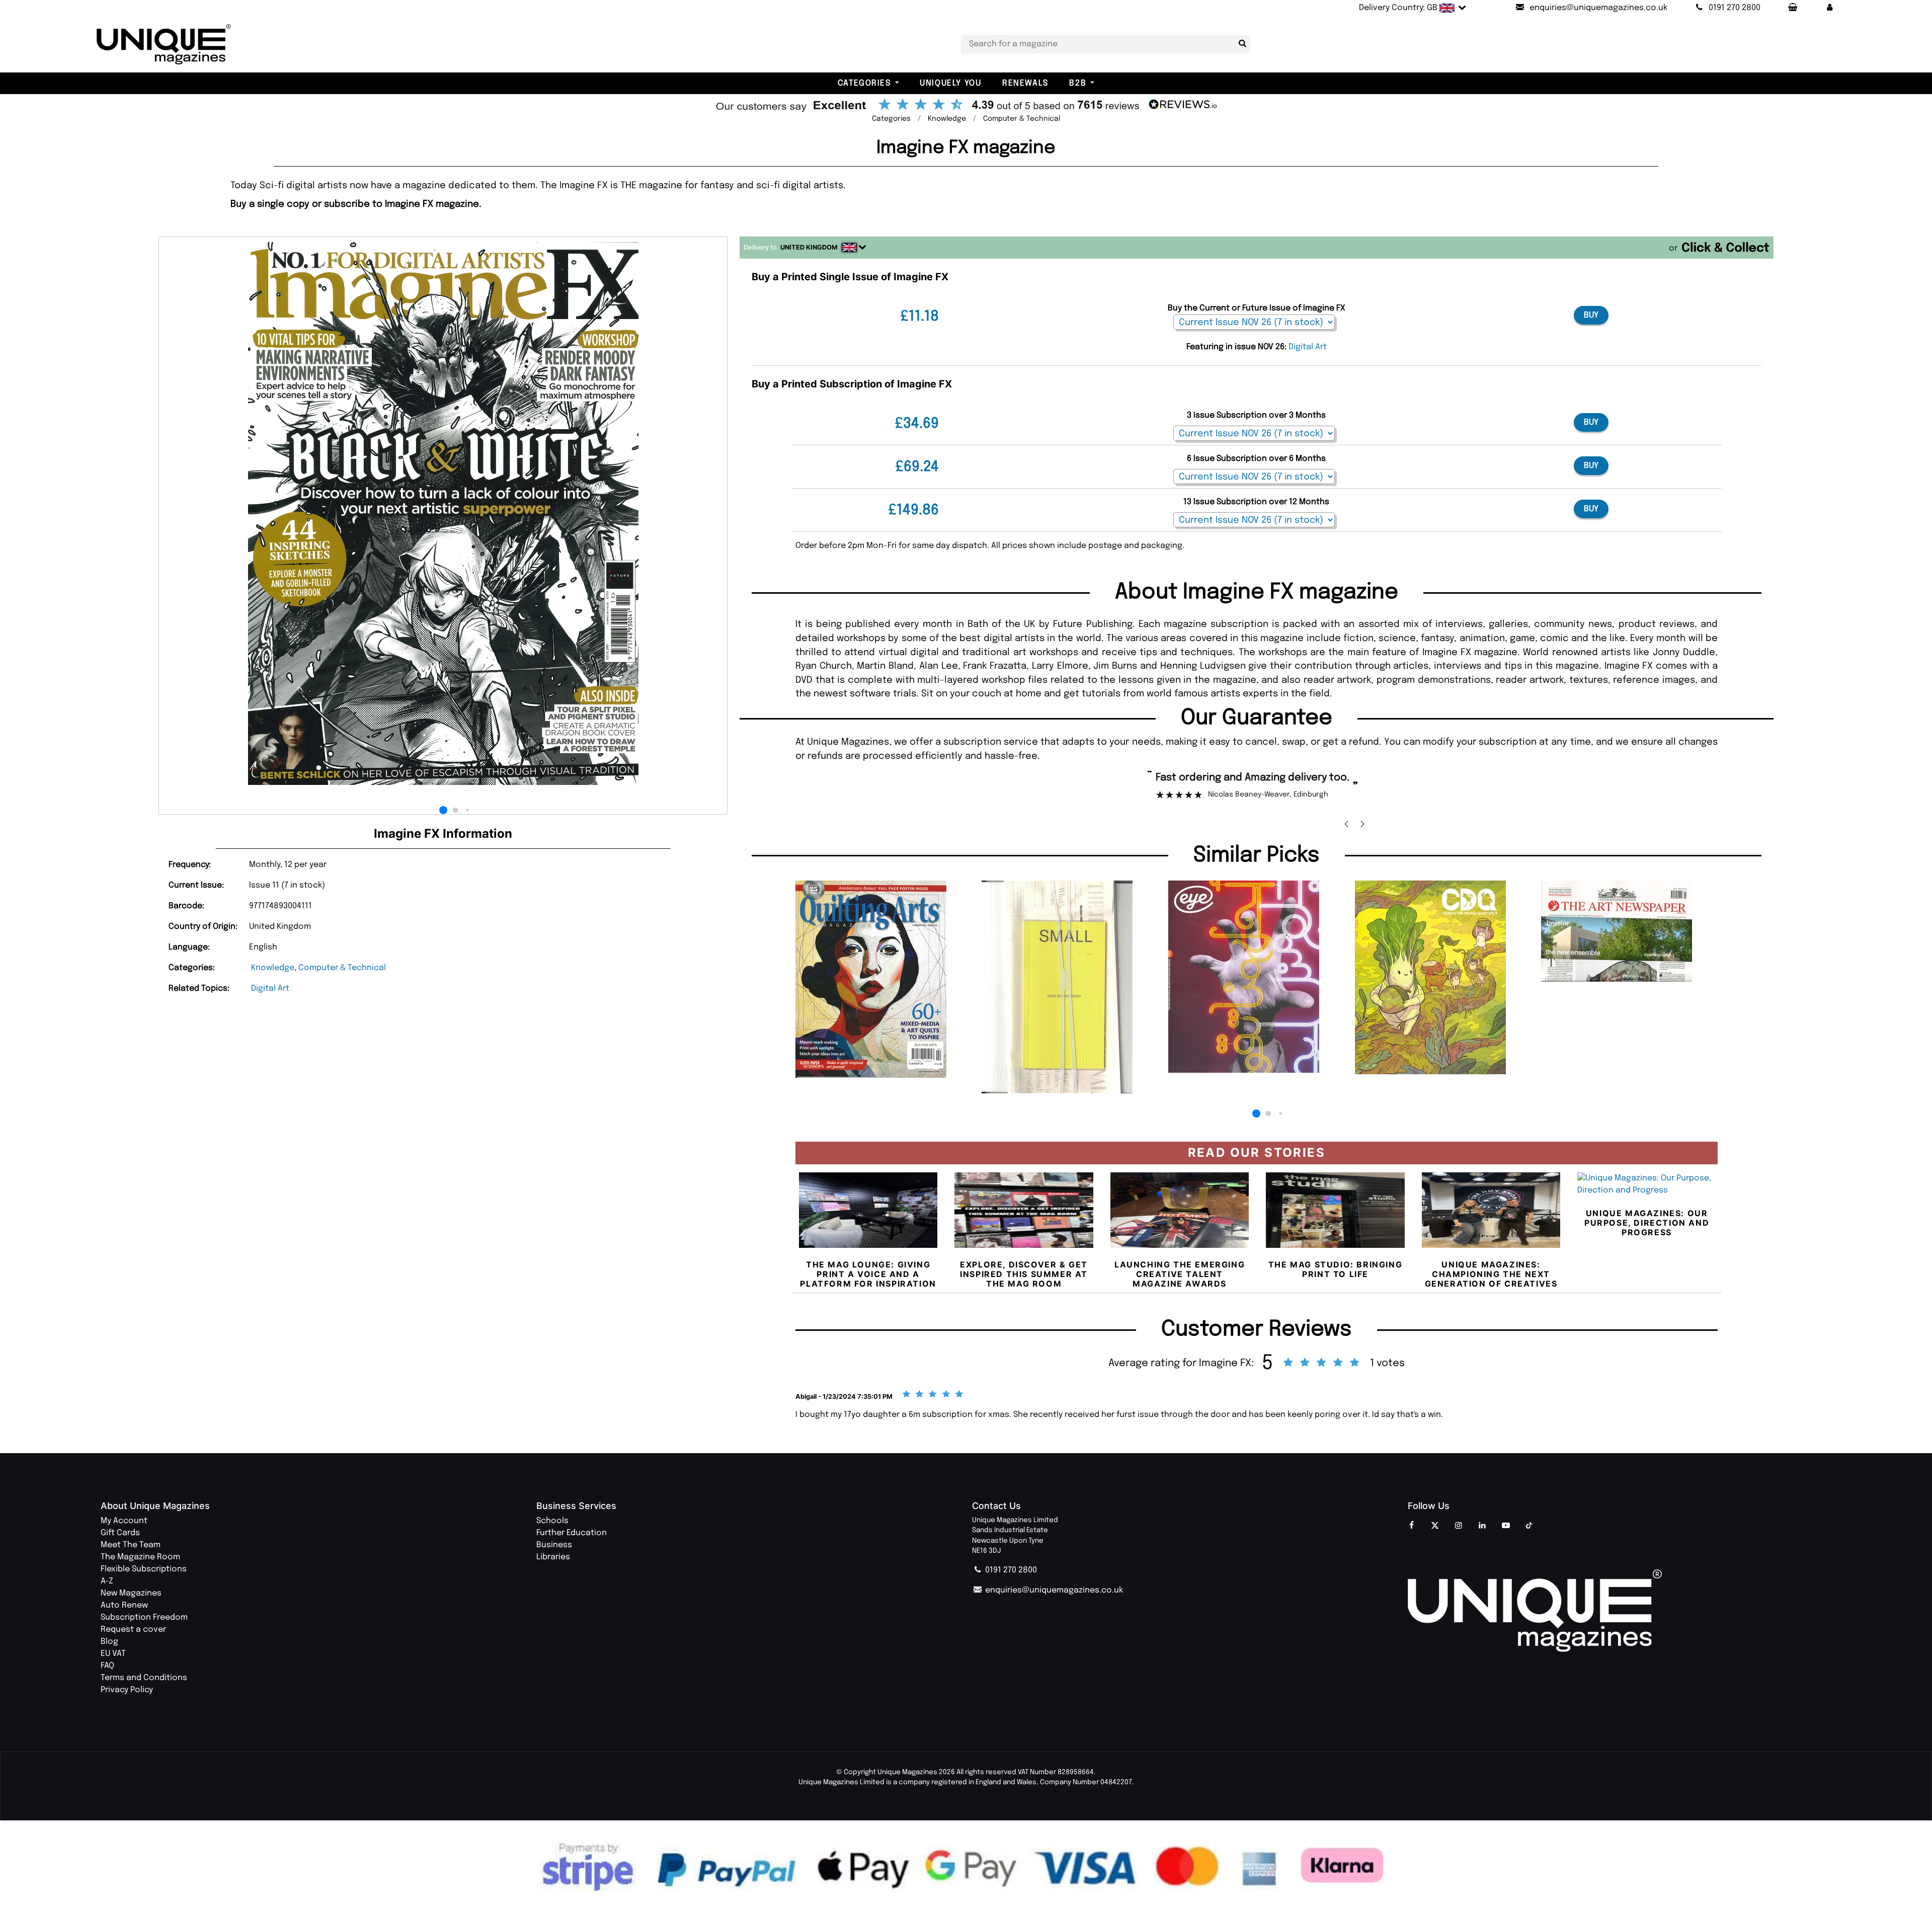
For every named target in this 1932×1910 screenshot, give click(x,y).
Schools (552, 1521)
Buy (1591, 315)
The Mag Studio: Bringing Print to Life (1335, 1269)
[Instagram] (1459, 1526)
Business (554, 1545)
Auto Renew (124, 1605)
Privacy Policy (127, 1690)
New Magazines (131, 1593)
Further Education (572, 1533)
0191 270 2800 (1010, 1570)
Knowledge (273, 968)
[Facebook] (1411, 1526)
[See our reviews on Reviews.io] (966, 106)
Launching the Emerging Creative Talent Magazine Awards (1180, 1274)
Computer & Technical (342, 968)
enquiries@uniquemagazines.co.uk (1053, 1590)
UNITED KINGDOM (809, 247)
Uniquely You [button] (950, 83)
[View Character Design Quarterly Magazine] (1443, 977)
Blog (109, 1642)
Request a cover (133, 1629)
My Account (124, 1521)
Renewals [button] (1025, 83)
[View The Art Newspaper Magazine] (1629, 931)
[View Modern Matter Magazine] (1070, 987)
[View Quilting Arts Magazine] (884, 979)
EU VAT (113, 1654)
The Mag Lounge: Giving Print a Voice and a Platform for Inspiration (868, 1274)
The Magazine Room (140, 1557)
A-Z (107, 1581)
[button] (1830, 8)
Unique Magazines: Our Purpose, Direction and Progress (1647, 1223)
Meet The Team (131, 1545)
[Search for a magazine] (1241, 44)
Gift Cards (120, 1533)
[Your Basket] (1792, 8)
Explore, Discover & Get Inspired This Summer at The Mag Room (1024, 1274)
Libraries (553, 1557)
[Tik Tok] (1530, 1526)
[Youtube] (1506, 1526)
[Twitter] (1435, 1526)
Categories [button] (864, 83)
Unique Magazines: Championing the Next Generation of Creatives (1491, 1274)
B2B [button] (1078, 83)
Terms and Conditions (144, 1678)
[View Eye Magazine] (1257, 977)
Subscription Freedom (144, 1617)
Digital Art (270, 988)
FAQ (107, 1666)
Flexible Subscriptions (144, 1569)
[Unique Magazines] (1620, 1610)
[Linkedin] (1482, 1526)
